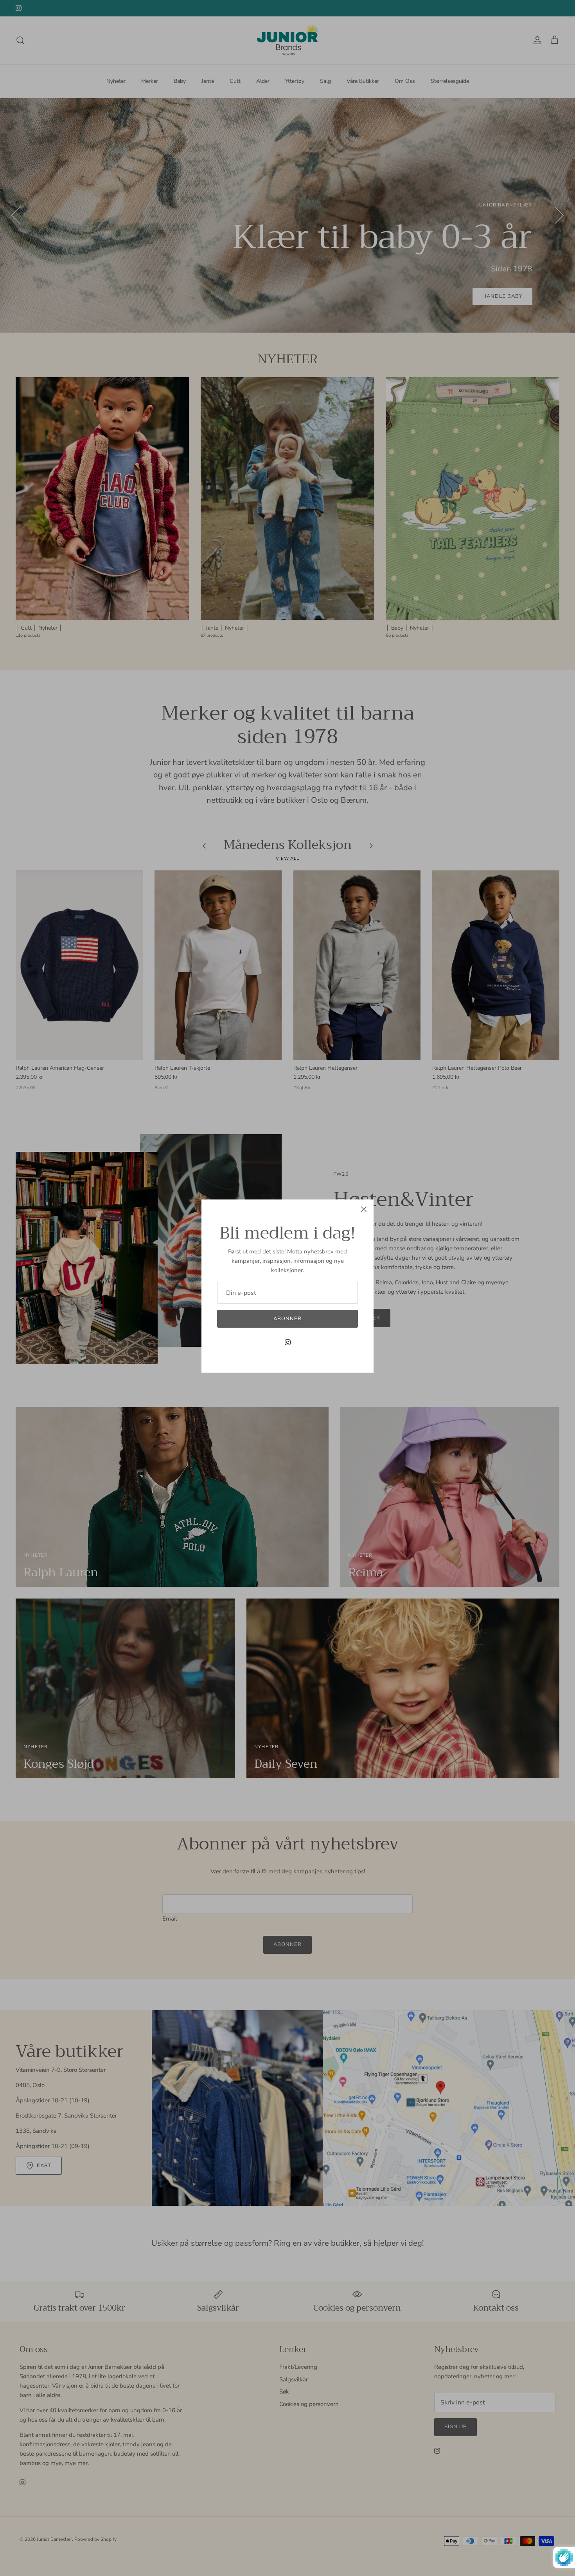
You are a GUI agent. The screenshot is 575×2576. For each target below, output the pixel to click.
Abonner (287, 1319)
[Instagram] (288, 1342)
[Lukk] (364, 1209)
